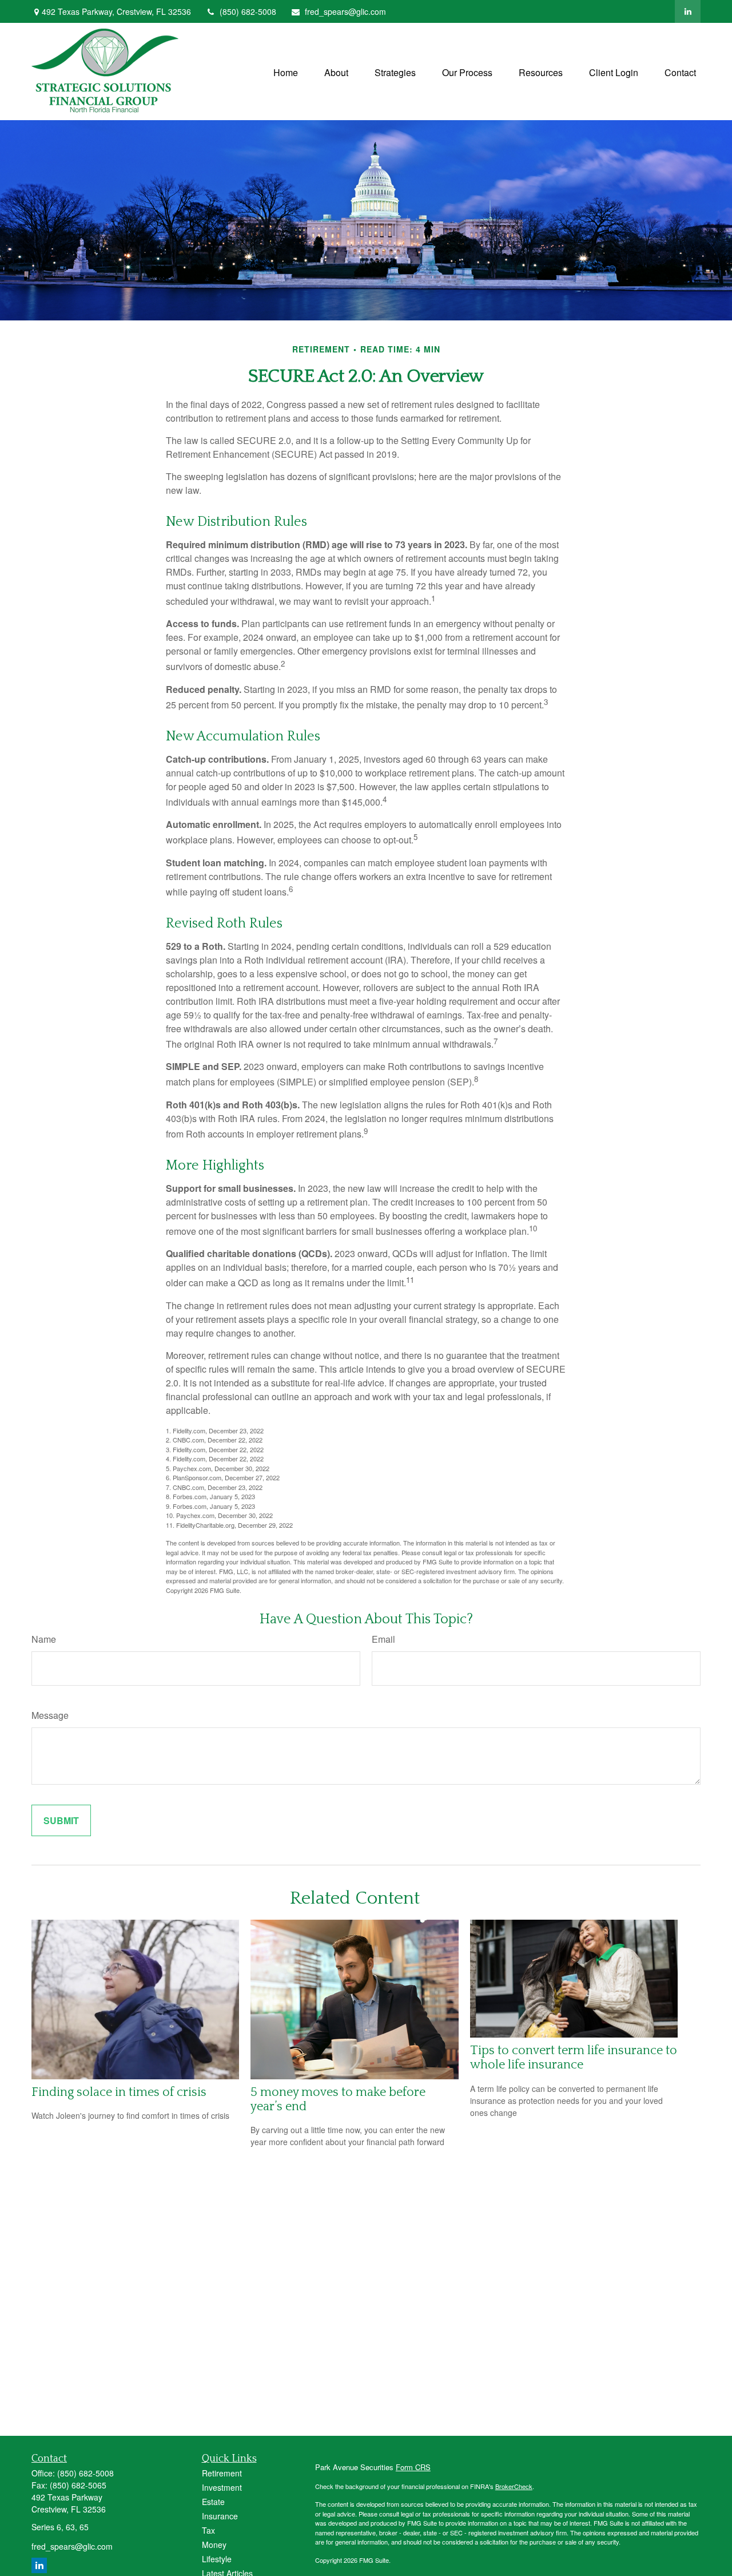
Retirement (222, 2473)
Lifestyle (217, 2559)
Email (383, 1639)
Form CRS (413, 2467)
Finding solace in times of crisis (119, 2092)
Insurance (220, 2516)
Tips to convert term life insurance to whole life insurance (574, 2058)
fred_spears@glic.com (345, 11)
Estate (213, 2502)
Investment (222, 2487)
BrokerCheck (514, 2486)
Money (214, 2545)
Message (50, 1715)
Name (44, 1639)
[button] (286, 71)
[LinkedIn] (688, 11)
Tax (208, 2530)
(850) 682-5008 (248, 11)
